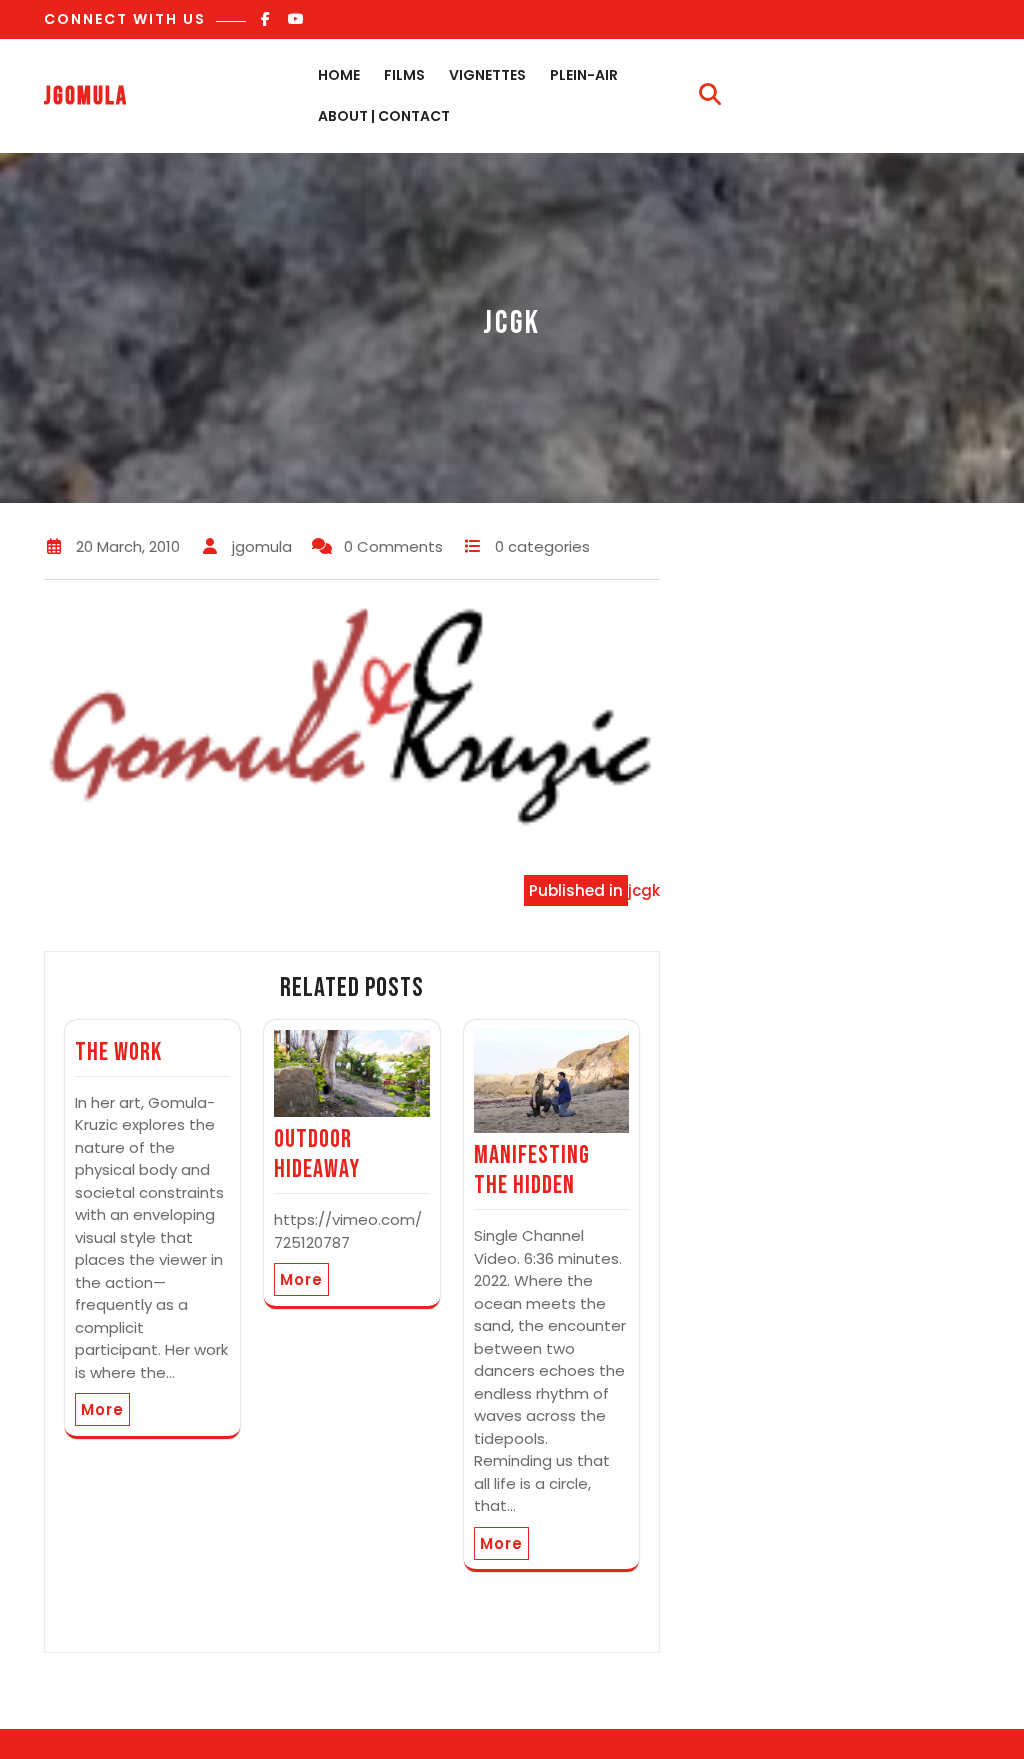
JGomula (86, 96)
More (102, 1409)
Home (339, 75)
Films (404, 75)
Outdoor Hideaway (317, 1154)
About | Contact (384, 116)
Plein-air (584, 75)
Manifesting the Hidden (532, 1170)
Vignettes (487, 75)
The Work (118, 1052)
